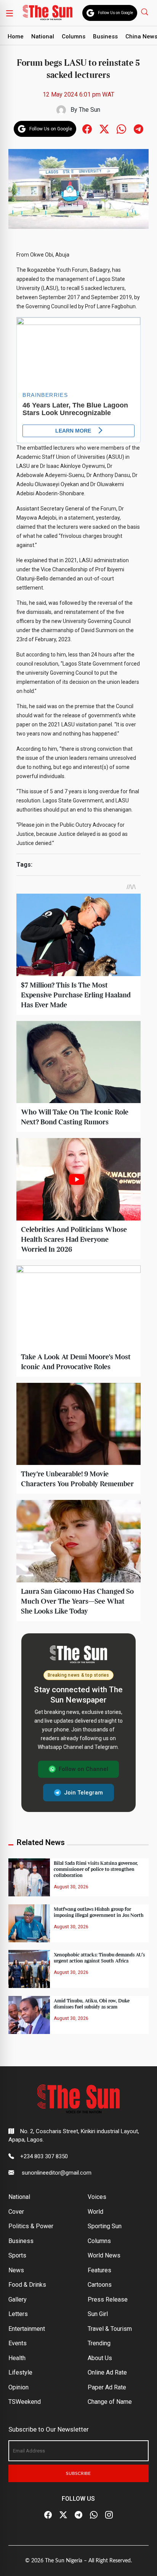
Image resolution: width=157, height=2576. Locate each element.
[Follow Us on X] (63, 2515)
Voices (97, 2197)
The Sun (90, 110)
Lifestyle (20, 2372)
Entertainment (27, 2329)
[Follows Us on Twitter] (104, 128)
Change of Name (110, 2402)
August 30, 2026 (71, 1887)
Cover (16, 2212)
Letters (18, 2314)
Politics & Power (31, 2226)
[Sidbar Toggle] (10, 13)
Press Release (108, 2299)
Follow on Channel (83, 1769)
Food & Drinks (27, 2285)
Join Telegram (83, 1793)
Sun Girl (98, 2314)
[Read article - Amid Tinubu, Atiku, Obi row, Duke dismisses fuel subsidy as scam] (29, 2014)
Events (18, 2343)
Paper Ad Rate (107, 2387)
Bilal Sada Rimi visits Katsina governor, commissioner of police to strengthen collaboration (96, 1869)
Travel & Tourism (110, 2329)
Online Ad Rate (107, 2372)
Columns (74, 36)
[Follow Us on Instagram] (109, 2515)
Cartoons (100, 2285)
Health (17, 2358)
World (95, 2212)
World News (104, 2255)
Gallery (18, 2299)
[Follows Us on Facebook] (87, 128)
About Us (100, 2358)
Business (105, 36)
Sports (17, 2255)
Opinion (18, 2387)
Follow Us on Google (115, 13)
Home (16, 36)
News (16, 2270)
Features (99, 2270)
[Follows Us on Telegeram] (139, 128)
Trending (99, 2343)
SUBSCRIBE (78, 2473)
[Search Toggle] (145, 12)
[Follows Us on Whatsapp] (121, 128)
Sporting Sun (105, 2226)
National (43, 36)
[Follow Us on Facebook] (48, 2515)
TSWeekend (25, 2402)
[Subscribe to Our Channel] (78, 2515)
